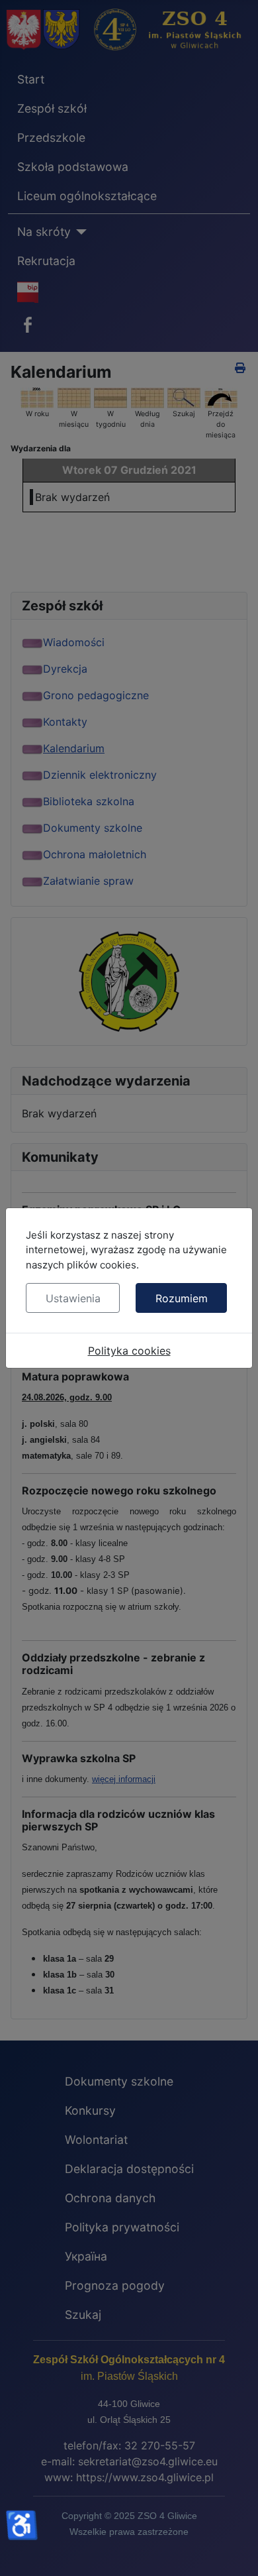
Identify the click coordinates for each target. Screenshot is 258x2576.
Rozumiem (182, 1298)
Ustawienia (73, 1298)
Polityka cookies (129, 1351)
